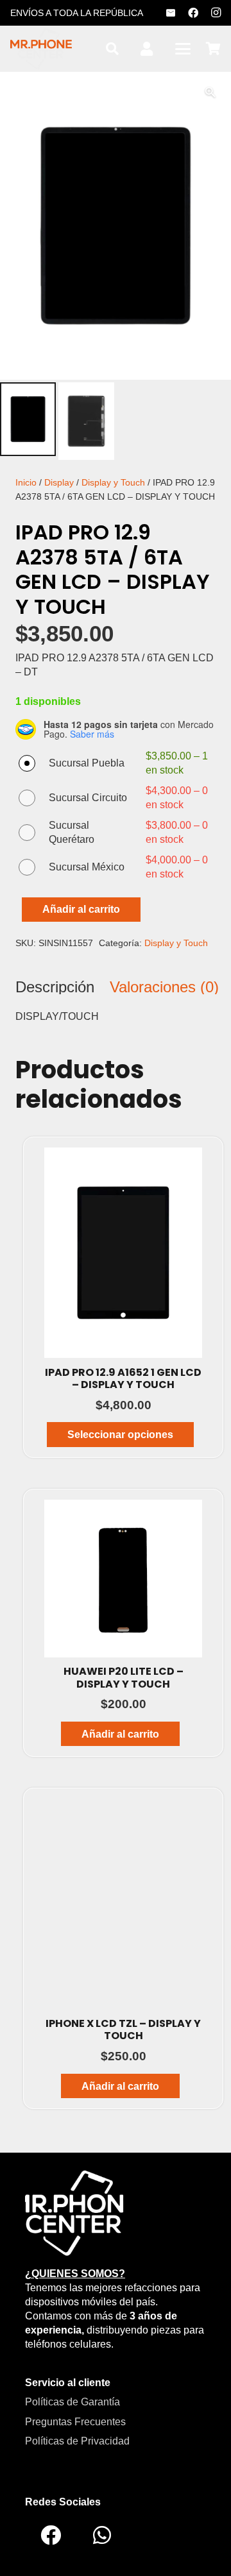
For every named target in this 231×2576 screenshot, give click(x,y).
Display (59, 482)
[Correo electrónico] (171, 13)
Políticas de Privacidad (77, 2441)
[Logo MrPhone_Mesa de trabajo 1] (41, 49)
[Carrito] (213, 49)
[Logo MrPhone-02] (75, 2212)
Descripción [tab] (55, 987)
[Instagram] (216, 13)
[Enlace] (147, 49)
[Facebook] (193, 13)
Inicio (26, 482)
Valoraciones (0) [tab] (164, 987)
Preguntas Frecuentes (75, 2422)
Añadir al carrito (81, 909)
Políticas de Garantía (73, 2402)
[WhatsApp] (102, 2535)
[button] (112, 49)
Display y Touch (113, 482)
